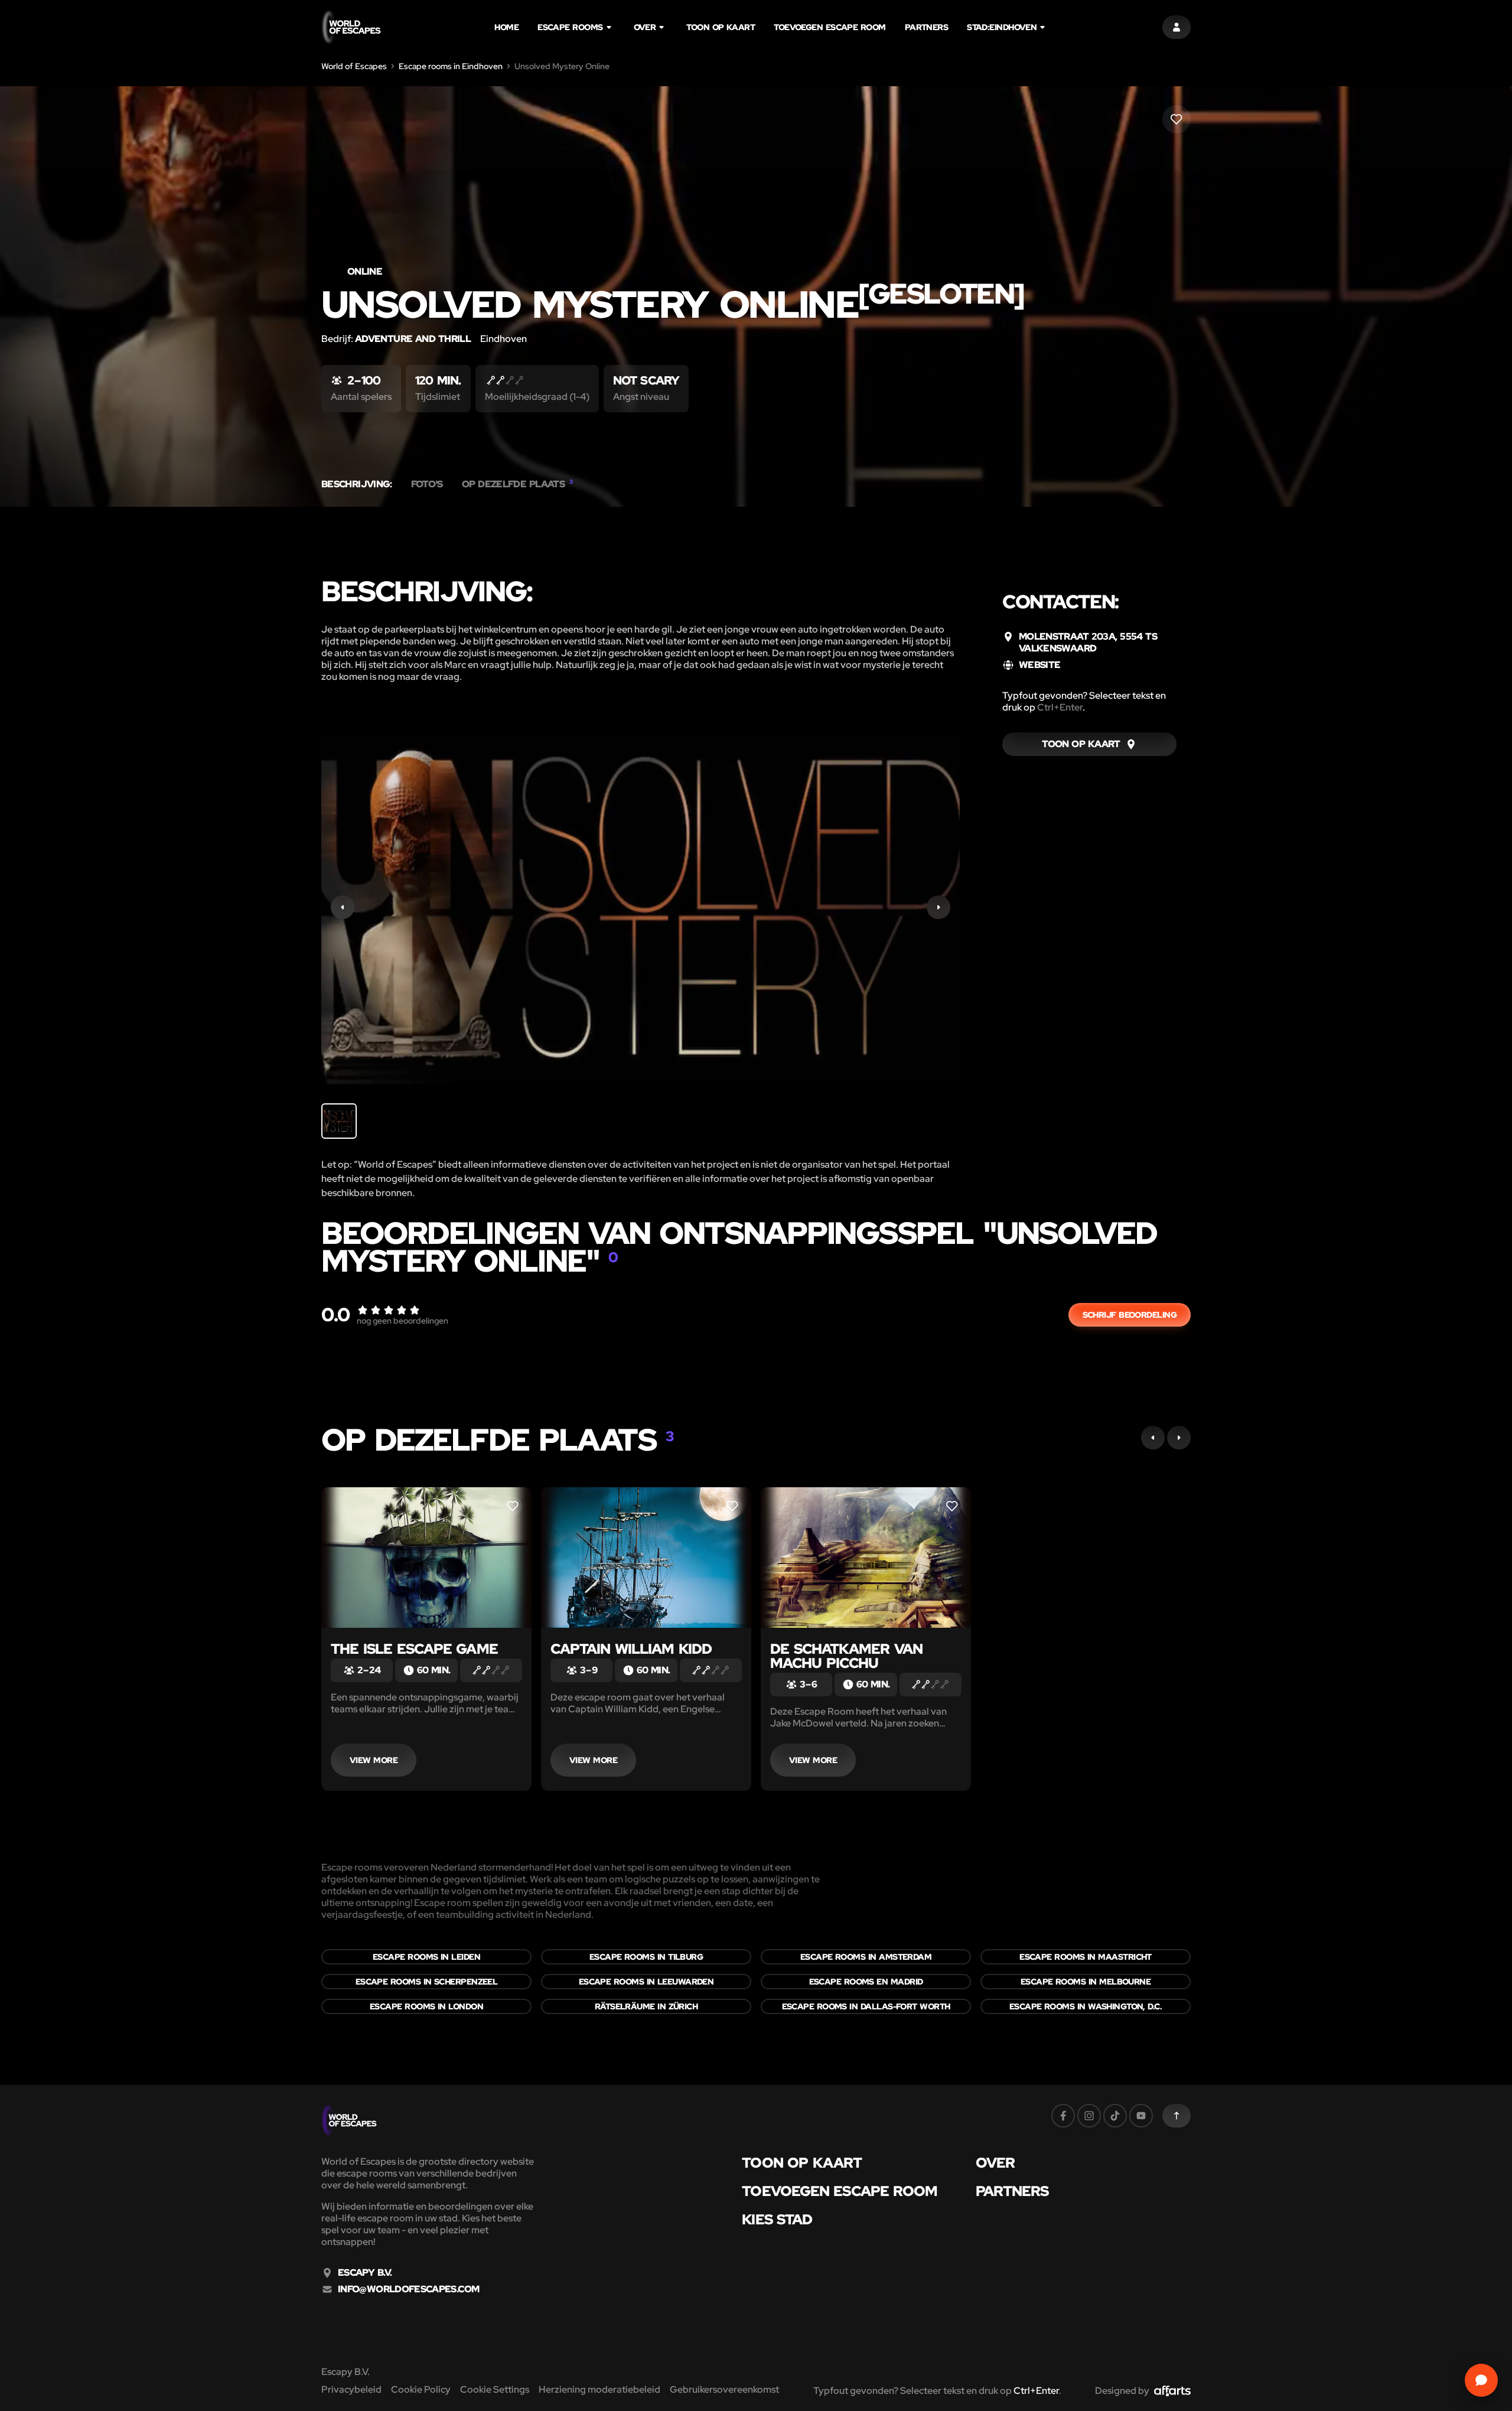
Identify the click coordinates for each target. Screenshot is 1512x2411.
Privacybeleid (351, 2389)
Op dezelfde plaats (517, 484)
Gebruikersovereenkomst (724, 2389)
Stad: (1002, 27)
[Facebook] (1063, 2116)
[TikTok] (1115, 2116)
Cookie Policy (421, 2389)
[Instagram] (1089, 2116)
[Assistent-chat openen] (1481, 2380)
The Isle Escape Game (414, 1649)
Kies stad (777, 2220)
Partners (927, 27)
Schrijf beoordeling (1130, 1315)
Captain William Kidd (631, 1649)
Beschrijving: (357, 484)
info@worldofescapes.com (408, 2289)
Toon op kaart (721, 27)
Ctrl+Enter (1060, 707)
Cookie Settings (495, 2389)
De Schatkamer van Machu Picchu (846, 1656)
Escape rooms (570, 27)
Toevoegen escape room (830, 27)
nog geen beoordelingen (403, 1321)
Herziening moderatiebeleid (599, 2389)
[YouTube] (1141, 2116)
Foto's (427, 484)
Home (506, 27)
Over (645, 27)
